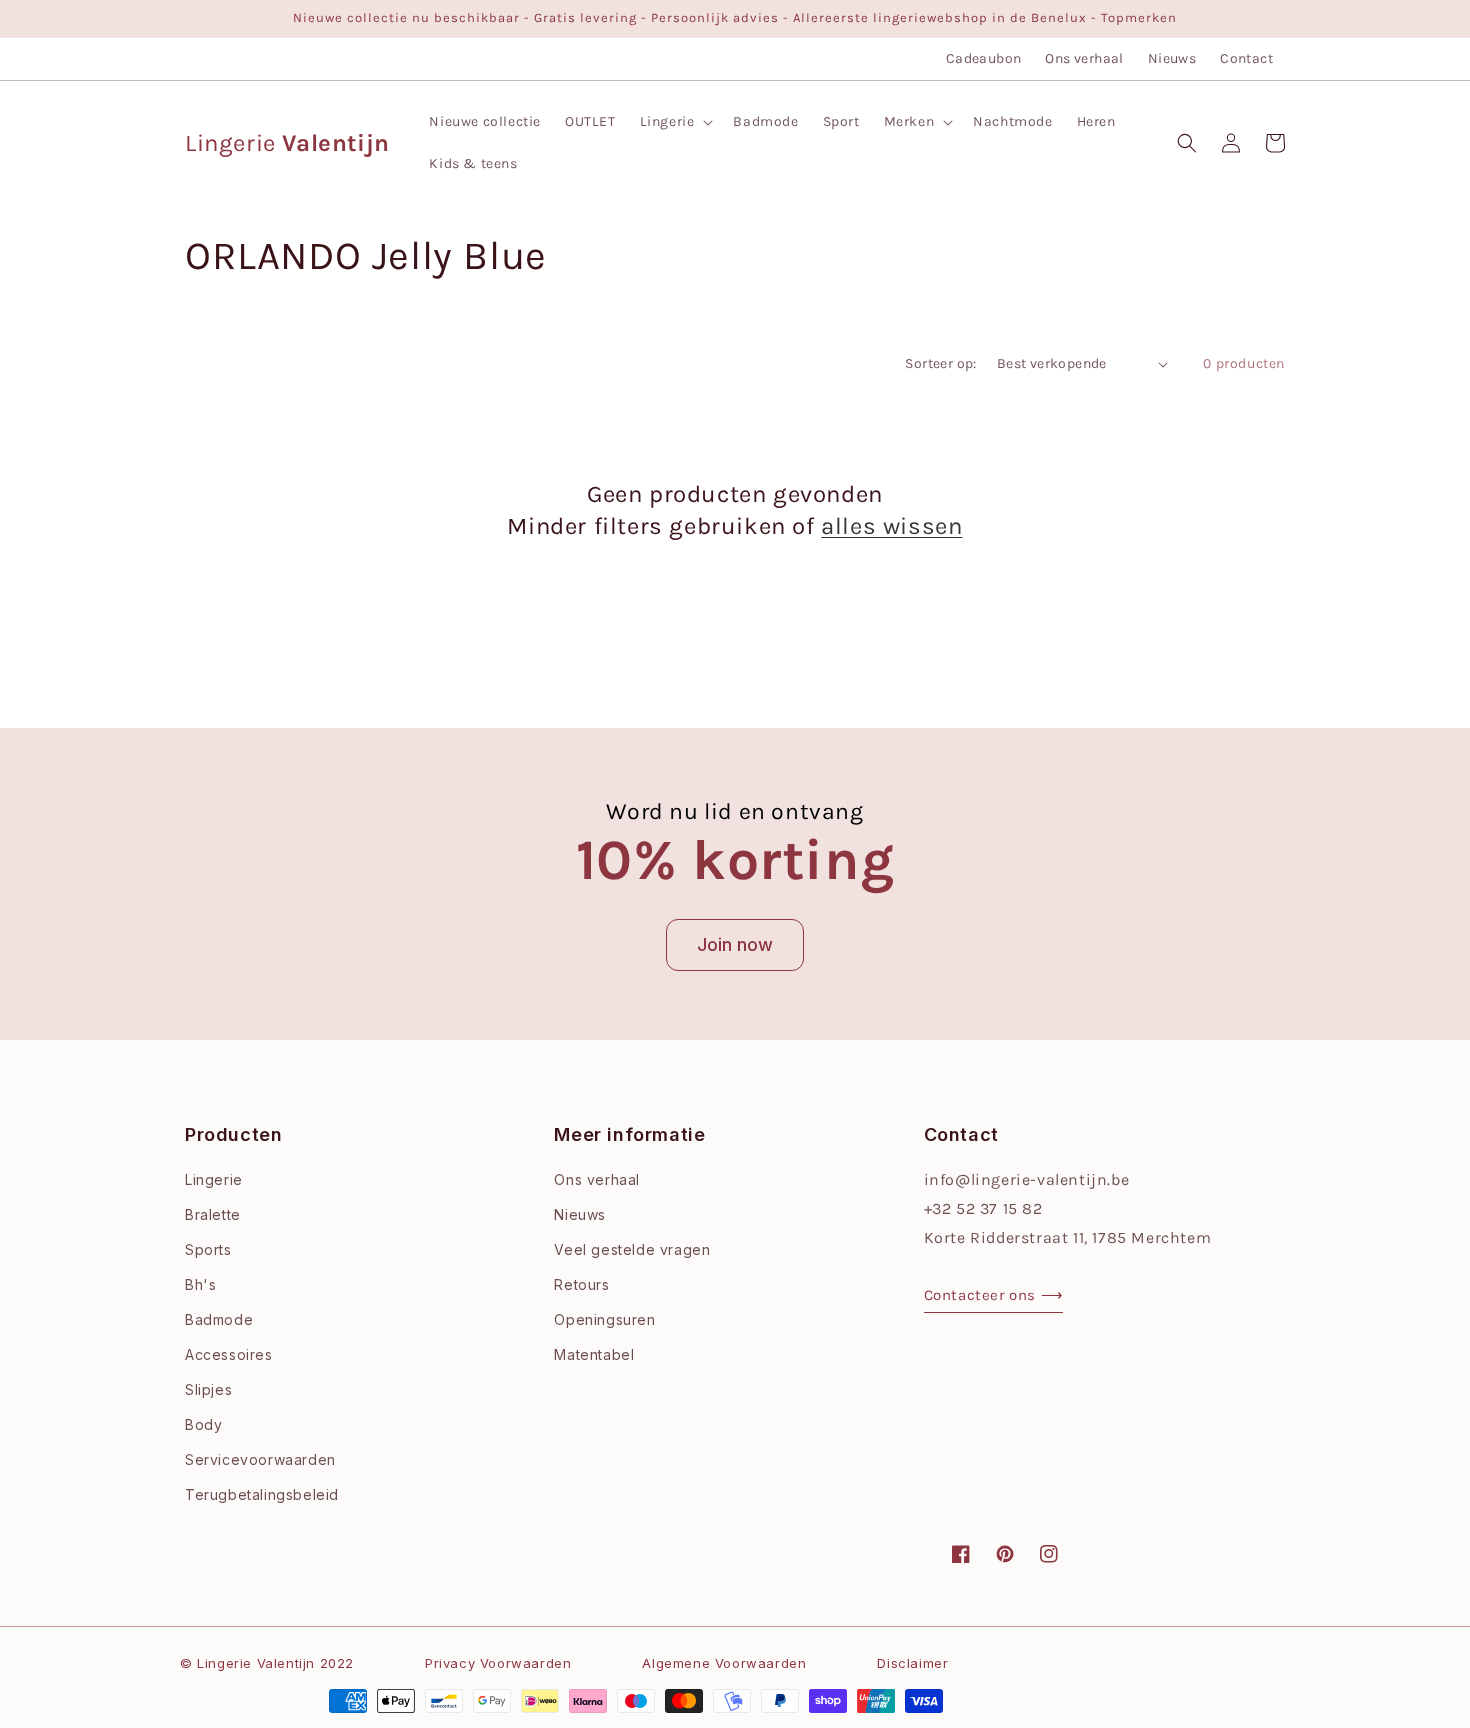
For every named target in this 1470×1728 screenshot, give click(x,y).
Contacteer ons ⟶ (994, 1295)
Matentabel (594, 1354)
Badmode (219, 1319)
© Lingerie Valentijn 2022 (267, 1663)
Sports (208, 1249)
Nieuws (1172, 58)
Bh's (200, 1284)
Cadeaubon (984, 58)
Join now (735, 944)
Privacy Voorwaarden (498, 1663)
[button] (675, 122)
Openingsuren (604, 1319)
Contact (1246, 58)
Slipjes (208, 1389)
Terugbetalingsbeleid (262, 1494)
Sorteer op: (940, 363)
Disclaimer (912, 1663)
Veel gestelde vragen (632, 1249)
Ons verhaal (1084, 58)
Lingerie (214, 1179)
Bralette (213, 1214)
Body (203, 1424)
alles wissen (891, 526)
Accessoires (229, 1354)
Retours (581, 1284)
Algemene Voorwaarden (724, 1663)
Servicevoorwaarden (260, 1459)
